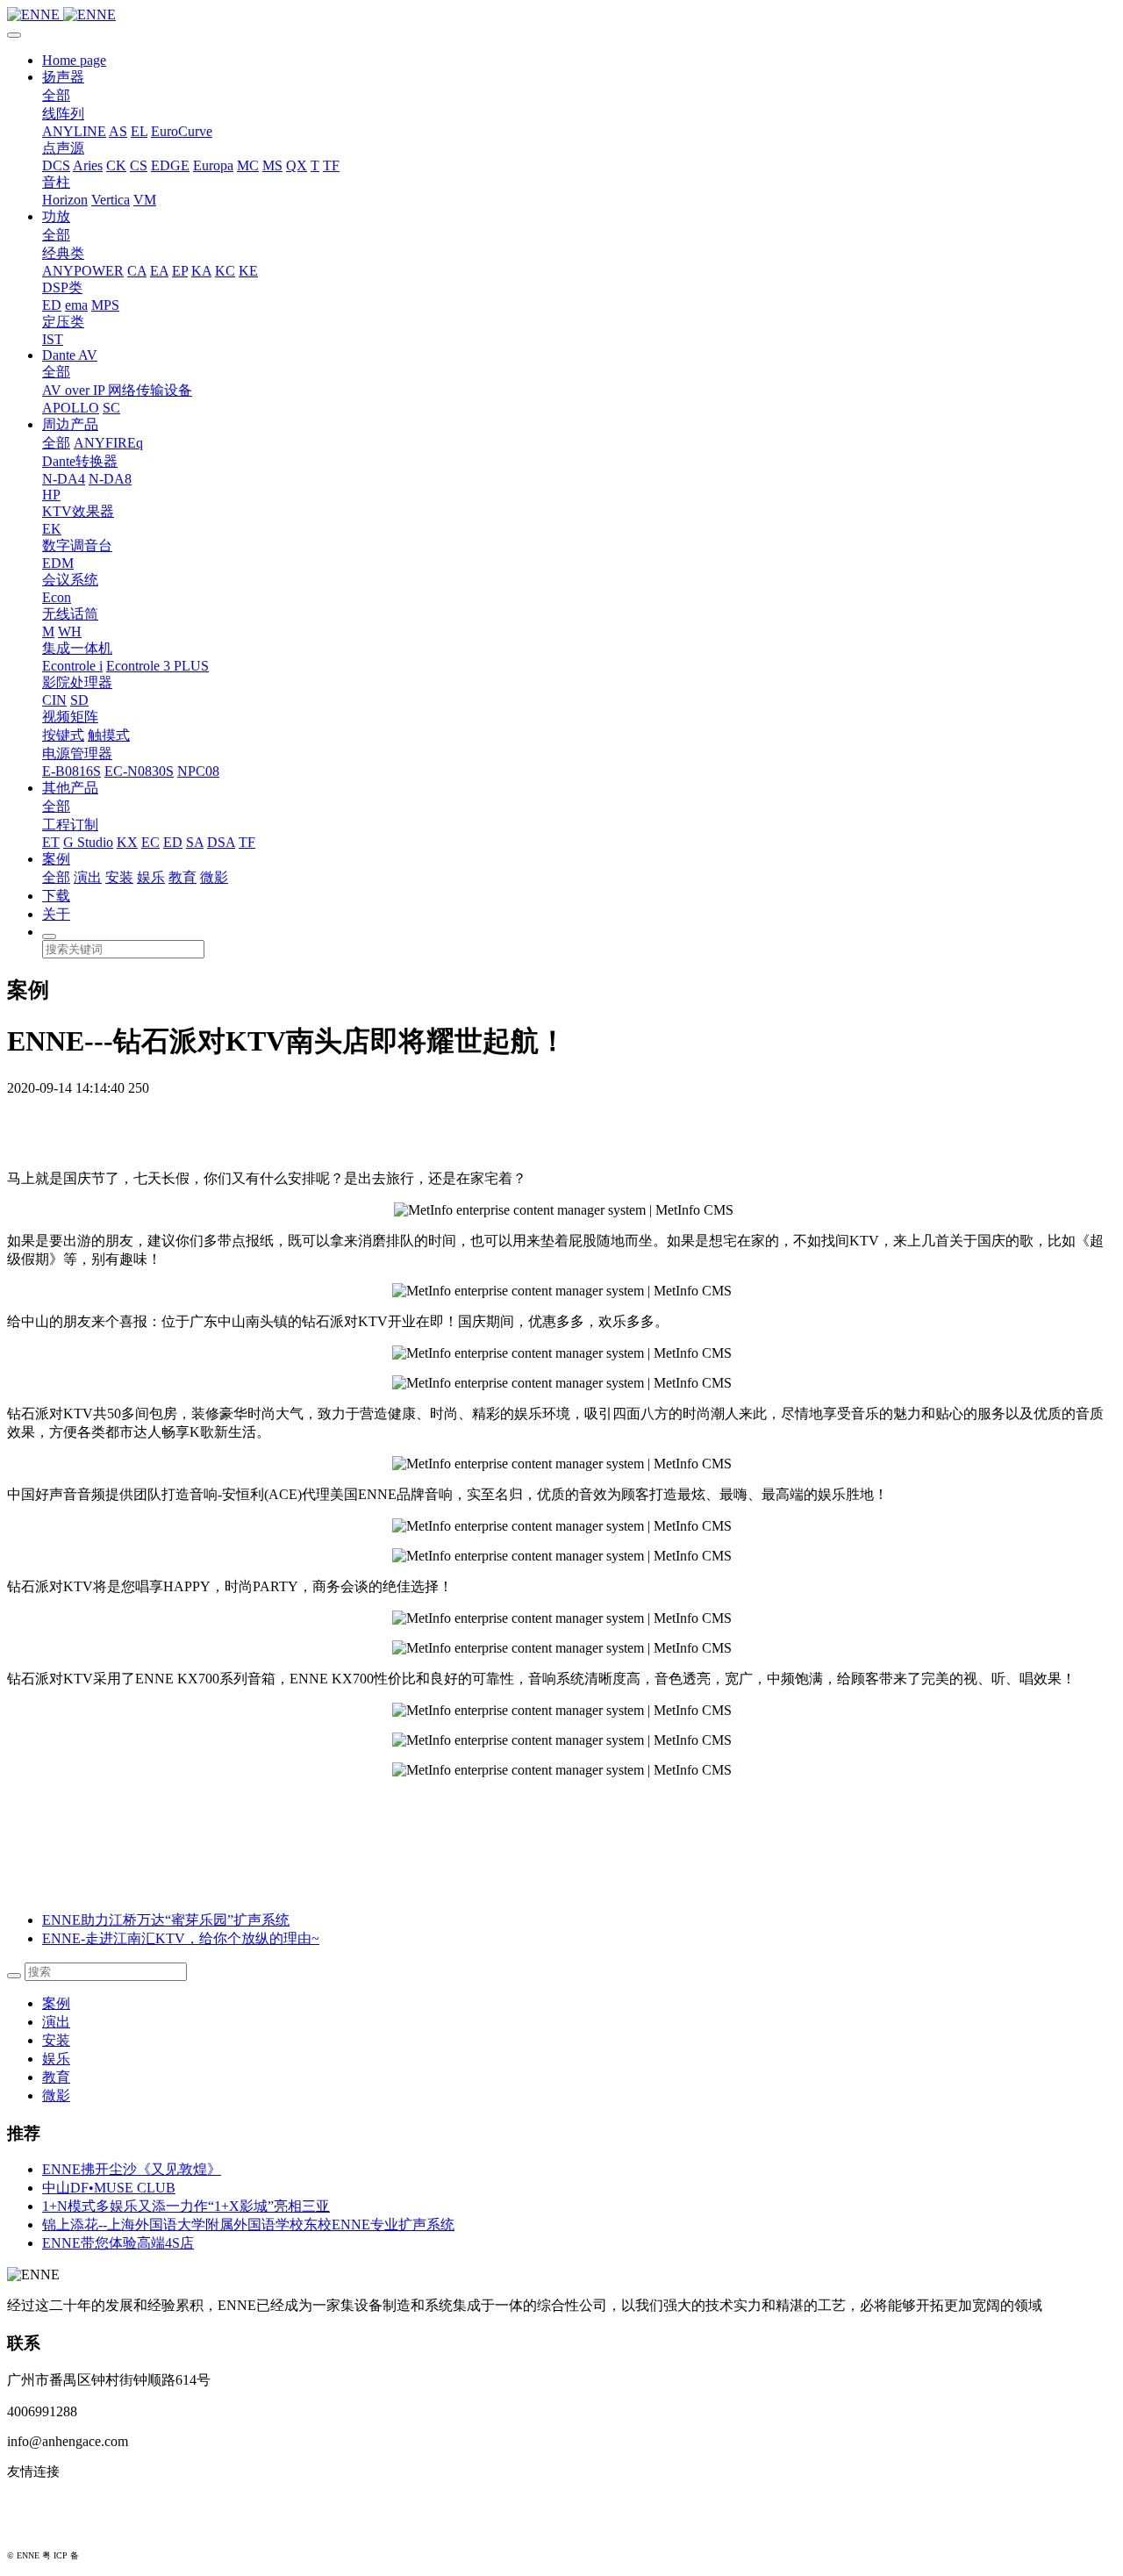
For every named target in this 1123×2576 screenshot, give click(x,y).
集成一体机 (77, 648)
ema (76, 305)
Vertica (111, 200)
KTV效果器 (78, 511)
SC (111, 408)
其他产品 (70, 788)
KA (201, 271)
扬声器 (63, 77)
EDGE (170, 165)
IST (53, 339)
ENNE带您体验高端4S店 (118, 2243)
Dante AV (70, 355)
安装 (119, 877)
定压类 (63, 322)
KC (225, 271)
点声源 (63, 148)
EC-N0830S (139, 771)
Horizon (65, 200)
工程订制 (70, 825)
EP (180, 271)
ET (51, 842)
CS (139, 165)
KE (248, 271)
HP (51, 495)
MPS (105, 305)
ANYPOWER (83, 271)
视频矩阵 (70, 717)
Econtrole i (72, 666)
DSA (221, 842)
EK (52, 529)
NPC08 (198, 771)
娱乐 (151, 877)
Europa (213, 165)
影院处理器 (77, 682)
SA (195, 842)
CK (116, 165)
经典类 (63, 253)
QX (297, 165)
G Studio (88, 842)
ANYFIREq (108, 443)
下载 (56, 896)
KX (127, 842)
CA (137, 271)
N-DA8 (110, 479)
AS (118, 131)
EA (159, 271)
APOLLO (71, 408)
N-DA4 (64, 479)
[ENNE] (561, 15)
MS (272, 165)
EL (139, 131)
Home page (74, 60)
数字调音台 (77, 545)
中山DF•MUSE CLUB (109, 2188)
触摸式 (109, 735)
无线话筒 (70, 614)
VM (145, 200)
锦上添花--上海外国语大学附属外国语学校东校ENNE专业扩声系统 (248, 2224)
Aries (88, 165)
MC (248, 165)
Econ (57, 597)
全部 (56, 95)
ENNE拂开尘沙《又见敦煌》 (132, 2169)
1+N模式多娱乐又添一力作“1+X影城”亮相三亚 (186, 2206)
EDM (58, 563)
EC (150, 842)
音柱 (56, 182)
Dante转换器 (80, 461)
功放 (56, 216)
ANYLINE (74, 131)
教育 (182, 877)
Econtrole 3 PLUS (157, 666)
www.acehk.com (53, 2529)
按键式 (63, 735)
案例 (56, 859)
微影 (214, 877)
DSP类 (62, 287)
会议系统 (70, 580)
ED (52, 305)
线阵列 (63, 114)
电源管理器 (77, 753)
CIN (54, 700)
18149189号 (104, 2555)
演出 (88, 877)
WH (70, 631)
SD (79, 700)
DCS (56, 165)
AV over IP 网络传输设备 (117, 390)
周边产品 (70, 424)
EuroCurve (182, 131)
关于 (56, 914)
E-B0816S (72, 771)
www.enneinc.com (58, 2501)
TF (331, 165)
